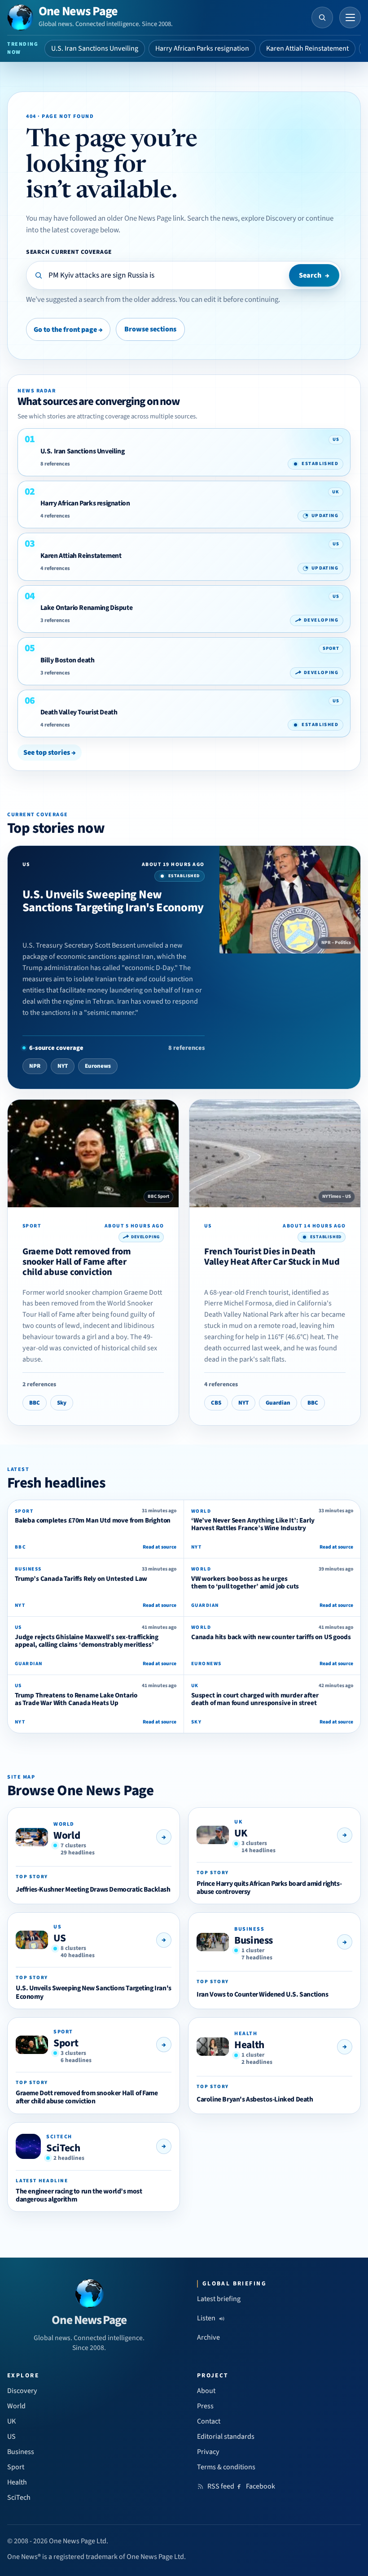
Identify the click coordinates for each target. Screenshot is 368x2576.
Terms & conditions (226, 2467)
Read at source (160, 1547)
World (67, 1835)
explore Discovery (269, 218)
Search (314, 275)
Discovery (22, 2391)
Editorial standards (226, 2437)
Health (249, 2045)
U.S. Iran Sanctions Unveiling (95, 48)
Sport (66, 2043)
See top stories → (50, 753)
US (59, 1938)
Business (254, 1940)
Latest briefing (219, 2299)
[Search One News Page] (322, 17)
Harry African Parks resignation (202, 48)
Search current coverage (69, 252)
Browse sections (150, 329)
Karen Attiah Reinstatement (307, 48)
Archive (208, 2337)
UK (241, 1833)
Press (205, 2406)
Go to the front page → (68, 330)
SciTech (63, 2148)
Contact (209, 2421)
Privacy (208, 2452)
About (206, 2391)
